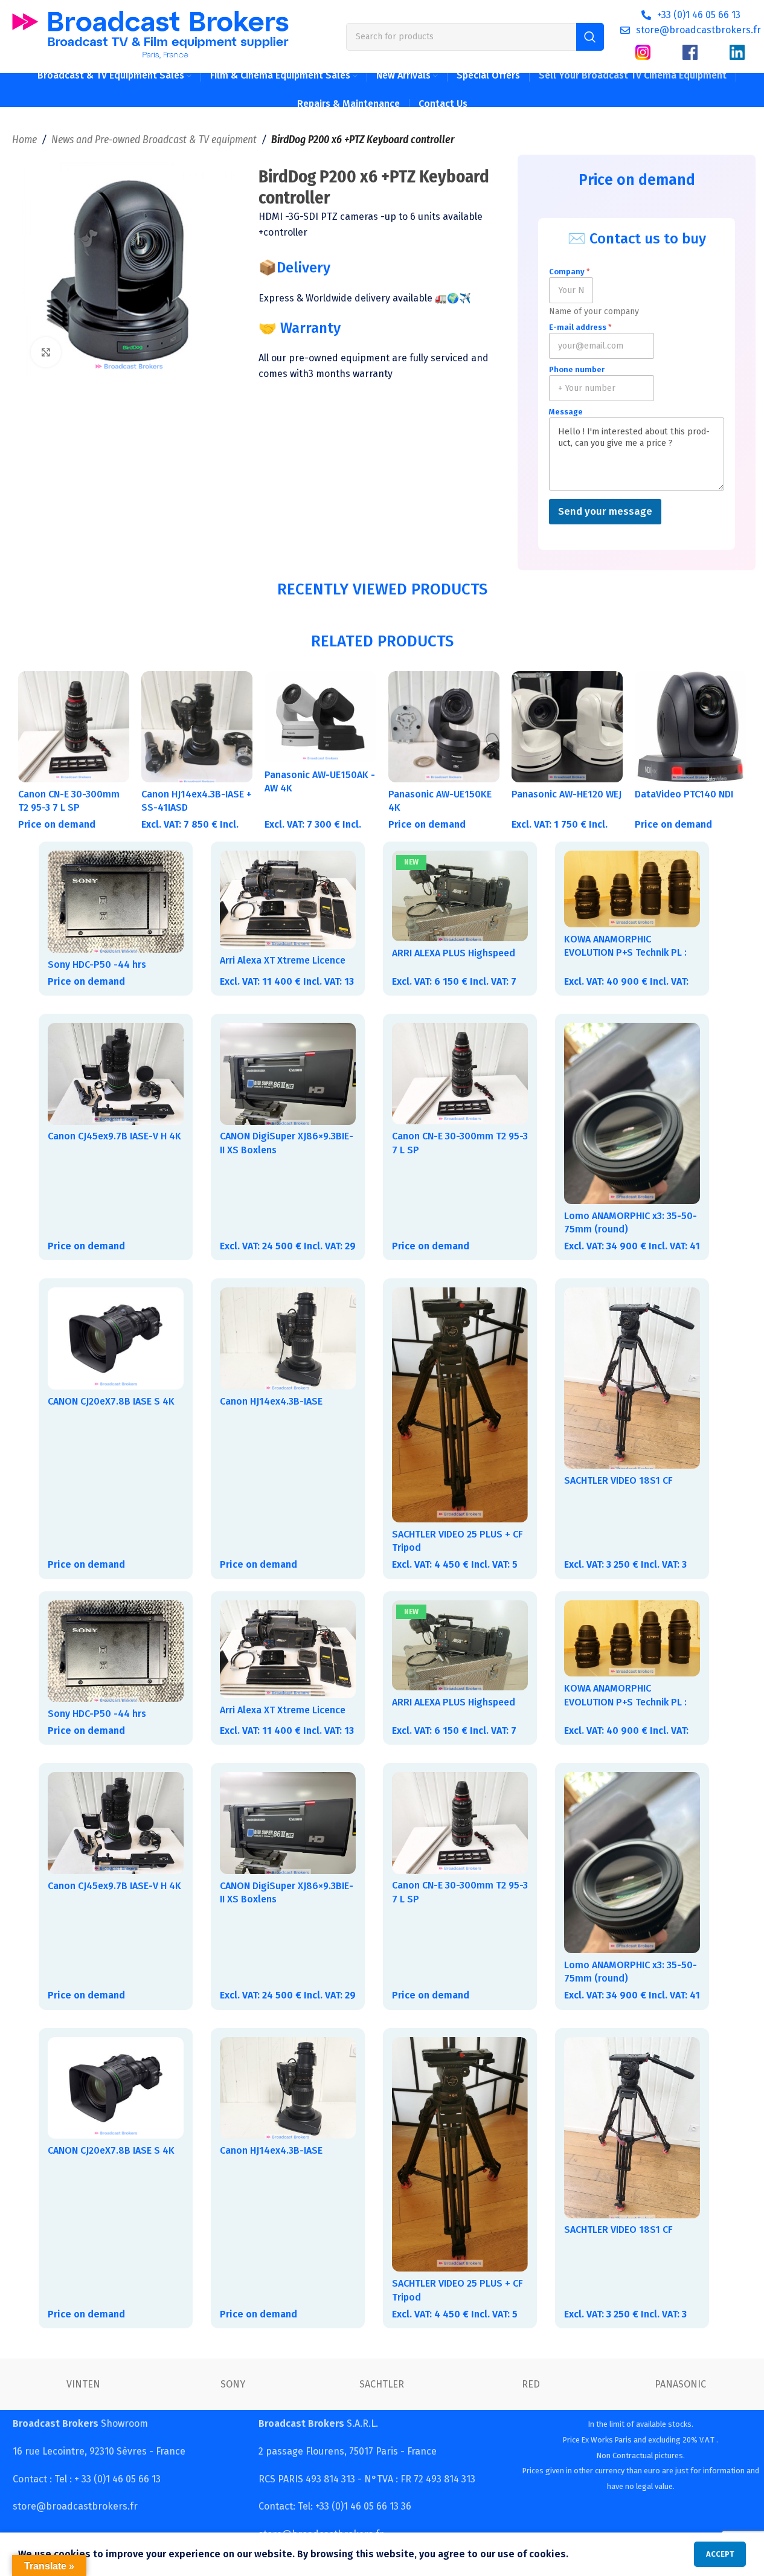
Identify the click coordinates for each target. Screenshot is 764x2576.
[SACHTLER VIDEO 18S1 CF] (632, 1378)
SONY (233, 2384)
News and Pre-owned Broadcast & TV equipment (154, 140)
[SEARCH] (590, 37)
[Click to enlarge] (46, 352)
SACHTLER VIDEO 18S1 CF (618, 1480)
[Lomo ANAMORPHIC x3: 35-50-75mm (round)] (632, 1113)
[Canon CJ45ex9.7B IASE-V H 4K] (116, 1074)
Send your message (605, 511)
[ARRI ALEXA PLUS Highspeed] (460, 896)
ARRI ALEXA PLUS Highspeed (454, 953)
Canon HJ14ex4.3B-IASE (271, 1401)
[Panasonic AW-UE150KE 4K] (444, 727)
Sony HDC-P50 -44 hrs (97, 964)
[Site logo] (150, 36)
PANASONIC (680, 2384)
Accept (720, 2554)
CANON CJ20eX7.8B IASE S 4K (111, 1401)
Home (24, 140)
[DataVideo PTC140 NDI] (690, 727)
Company (570, 272)
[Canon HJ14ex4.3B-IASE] (288, 1338)
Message (566, 412)
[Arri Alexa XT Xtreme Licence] (288, 900)
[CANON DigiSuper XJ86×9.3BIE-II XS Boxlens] (288, 1074)
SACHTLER (382, 2384)
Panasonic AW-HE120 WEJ (567, 794)
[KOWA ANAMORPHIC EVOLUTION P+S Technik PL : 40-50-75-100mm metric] (632, 889)
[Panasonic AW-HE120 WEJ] (567, 727)
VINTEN (83, 2384)
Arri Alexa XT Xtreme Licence (283, 960)
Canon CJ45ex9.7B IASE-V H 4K (114, 1136)
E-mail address (580, 327)
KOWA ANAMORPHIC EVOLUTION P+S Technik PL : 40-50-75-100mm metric (625, 953)
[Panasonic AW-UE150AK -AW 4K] (320, 717)
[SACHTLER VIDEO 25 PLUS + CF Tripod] (460, 1405)
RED (531, 2384)
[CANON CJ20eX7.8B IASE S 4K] (116, 1338)
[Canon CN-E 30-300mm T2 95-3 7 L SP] (74, 727)
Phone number (577, 369)
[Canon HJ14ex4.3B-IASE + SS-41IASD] (197, 727)
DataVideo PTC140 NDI (684, 794)
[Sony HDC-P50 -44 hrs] (116, 902)
